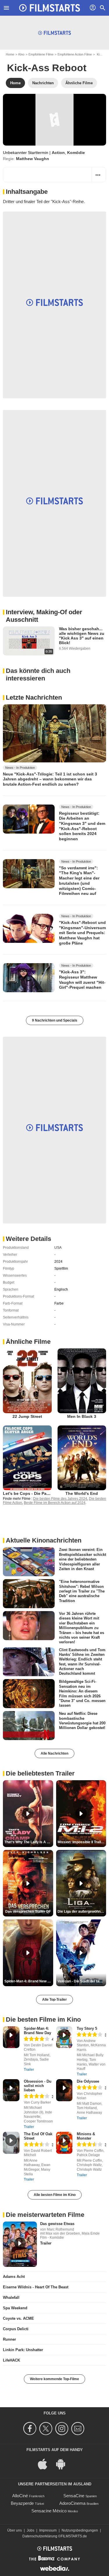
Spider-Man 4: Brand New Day (37, 2031)
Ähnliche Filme (28, 1342)
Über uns (15, 2530)
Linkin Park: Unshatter (23, 2350)
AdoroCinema (72, 2503)
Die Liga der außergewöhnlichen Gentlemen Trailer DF (82, 1912)
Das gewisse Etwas (57, 2224)
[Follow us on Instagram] (63, 2429)
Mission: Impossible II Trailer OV (82, 1842)
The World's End (82, 1493)
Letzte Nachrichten (34, 697)
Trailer (29, 2070)
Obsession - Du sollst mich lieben (38, 2086)
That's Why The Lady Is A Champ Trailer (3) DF (29, 1842)
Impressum (48, 2530)
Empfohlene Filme (41, 54)
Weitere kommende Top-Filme (54, 2379)
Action (58, 153)
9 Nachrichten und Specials (55, 1020)
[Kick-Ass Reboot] (54, 120)
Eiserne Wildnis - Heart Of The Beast (36, 2287)
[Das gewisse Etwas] (20, 2244)
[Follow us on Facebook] (31, 2429)
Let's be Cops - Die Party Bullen (34, 1493)
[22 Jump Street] (27, 1381)
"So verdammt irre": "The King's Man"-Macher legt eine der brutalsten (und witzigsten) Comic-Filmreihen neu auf (79, 881)
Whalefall (11, 2298)
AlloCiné (20, 2496)
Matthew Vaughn (33, 159)
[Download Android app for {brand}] (64, 2464)
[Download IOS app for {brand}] (46, 2464)
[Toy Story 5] (64, 2037)
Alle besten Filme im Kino (55, 2195)
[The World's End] (82, 1458)
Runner (9, 2339)
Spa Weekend (15, 2308)
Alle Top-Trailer (54, 2000)
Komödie (76, 153)
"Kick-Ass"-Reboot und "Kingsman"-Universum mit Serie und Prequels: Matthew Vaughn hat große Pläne (82, 933)
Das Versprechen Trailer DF (28, 1912)
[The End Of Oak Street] (11, 2143)
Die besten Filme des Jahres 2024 (60, 1499)
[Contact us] (79, 2429)
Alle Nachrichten (54, 1753)
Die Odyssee (88, 2081)
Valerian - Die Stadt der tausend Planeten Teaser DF (82, 1981)
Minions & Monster (86, 2136)
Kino (21, 54)
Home (10, 54)
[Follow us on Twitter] (47, 2429)
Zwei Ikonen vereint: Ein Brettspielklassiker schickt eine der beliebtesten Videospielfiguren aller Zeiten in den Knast (83, 1559)
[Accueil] (50, 8)
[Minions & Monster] (64, 2143)
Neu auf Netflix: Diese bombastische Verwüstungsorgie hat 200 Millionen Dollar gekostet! (82, 1721)
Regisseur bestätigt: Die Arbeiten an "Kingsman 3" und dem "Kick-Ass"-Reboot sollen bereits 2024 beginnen (82, 826)
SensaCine (74, 2496)
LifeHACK (11, 2360)
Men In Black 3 (82, 1416)
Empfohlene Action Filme (75, 54)
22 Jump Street (27, 1416)
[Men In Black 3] (82, 1381)
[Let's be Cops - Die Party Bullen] (27, 1458)
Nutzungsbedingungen (80, 2530)
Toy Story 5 (87, 2028)
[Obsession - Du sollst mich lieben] (11, 2090)
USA (58, 1248)
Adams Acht (14, 2277)
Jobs (31, 2530)
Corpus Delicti (16, 2329)
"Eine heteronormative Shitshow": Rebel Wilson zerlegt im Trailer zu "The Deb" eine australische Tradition (82, 1591)
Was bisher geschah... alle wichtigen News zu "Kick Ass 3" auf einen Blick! (82, 636)
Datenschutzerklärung (40, 2536)
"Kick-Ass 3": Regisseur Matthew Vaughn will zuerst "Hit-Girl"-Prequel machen (82, 980)
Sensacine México (49, 2511)
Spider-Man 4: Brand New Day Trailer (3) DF (29, 1981)
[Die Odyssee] (64, 2090)
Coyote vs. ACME (18, 2318)
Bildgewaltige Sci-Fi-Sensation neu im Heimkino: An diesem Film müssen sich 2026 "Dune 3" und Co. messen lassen (82, 1693)
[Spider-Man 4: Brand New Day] (11, 2037)
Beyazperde (22, 2503)
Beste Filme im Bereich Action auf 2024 (55, 1503)
